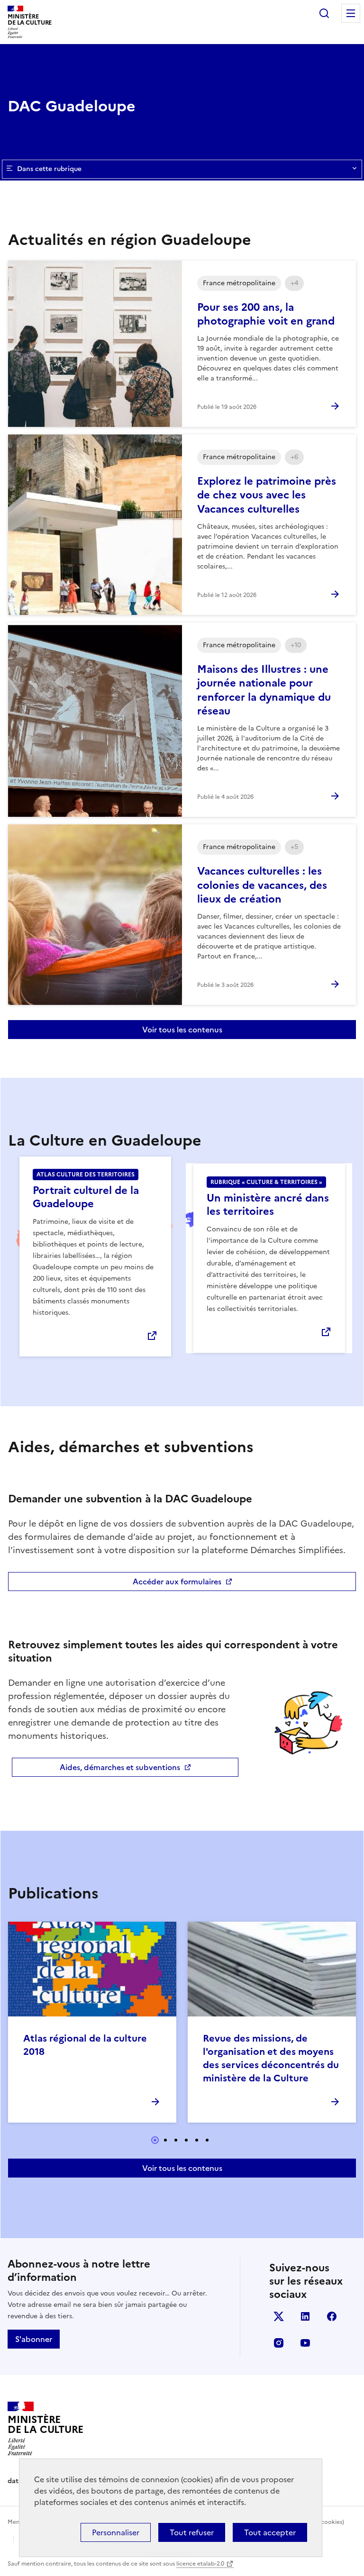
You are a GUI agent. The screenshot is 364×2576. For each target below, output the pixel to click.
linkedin (305, 2316)
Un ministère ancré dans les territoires (268, 1205)
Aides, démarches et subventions (120, 1767)
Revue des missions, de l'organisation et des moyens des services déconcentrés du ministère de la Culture (271, 2058)
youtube (305, 2343)
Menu (351, 13)
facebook (332, 2316)
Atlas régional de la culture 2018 (85, 2045)
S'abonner (34, 2339)
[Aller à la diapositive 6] (207, 2140)
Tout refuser (192, 2532)
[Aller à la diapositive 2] (165, 2140)
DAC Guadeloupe (72, 106)
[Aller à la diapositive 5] (197, 2140)
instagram (279, 2343)
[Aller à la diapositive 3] (176, 2140)
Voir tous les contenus (182, 1030)
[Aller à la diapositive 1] (155, 2140)
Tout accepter (270, 2532)
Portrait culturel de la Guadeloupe (86, 1197)
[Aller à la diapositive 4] (186, 2140)
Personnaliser (116, 2532)
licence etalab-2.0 (200, 2564)
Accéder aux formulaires (177, 1582)
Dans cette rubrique (49, 169)
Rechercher (324, 13)
